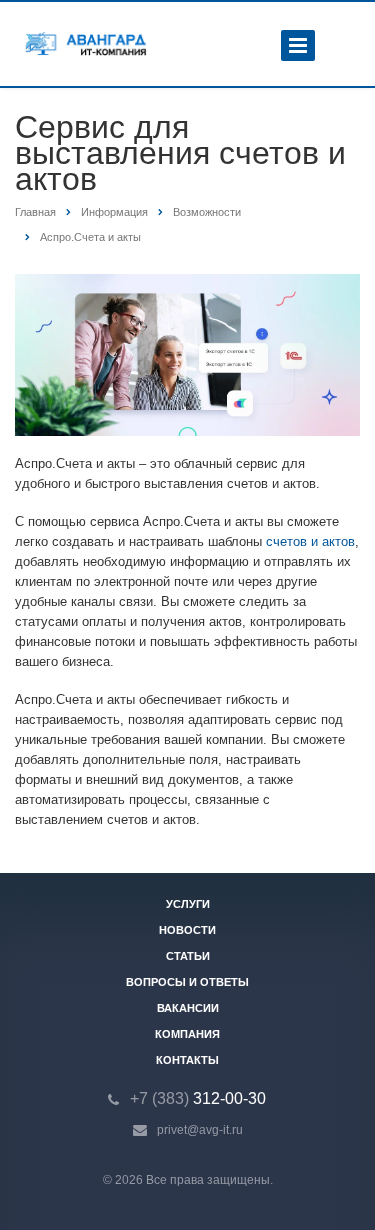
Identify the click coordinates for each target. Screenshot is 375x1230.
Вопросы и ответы (187, 982)
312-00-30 (198, 1098)
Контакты (187, 1060)
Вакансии (188, 1008)
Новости (187, 930)
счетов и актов (310, 541)
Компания (187, 1034)
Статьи (188, 956)
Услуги (188, 904)
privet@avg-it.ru (200, 1130)
